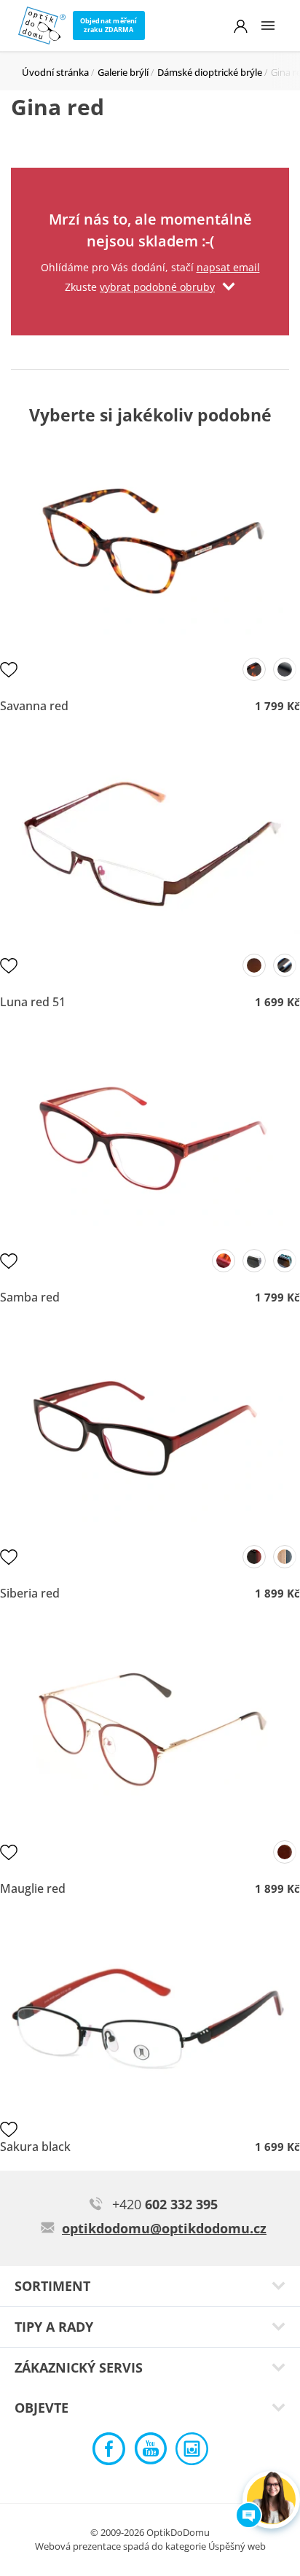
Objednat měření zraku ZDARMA (109, 25)
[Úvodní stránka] (42, 26)
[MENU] (268, 26)
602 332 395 (165, 2204)
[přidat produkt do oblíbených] (9, 669)
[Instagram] (192, 2452)
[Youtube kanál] (150, 2452)
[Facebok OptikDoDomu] (109, 2452)
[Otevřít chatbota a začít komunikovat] (271, 2500)
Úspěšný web (237, 2546)
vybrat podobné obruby (157, 287)
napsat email (228, 267)
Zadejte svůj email (150, 186)
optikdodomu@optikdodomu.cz (164, 2228)
